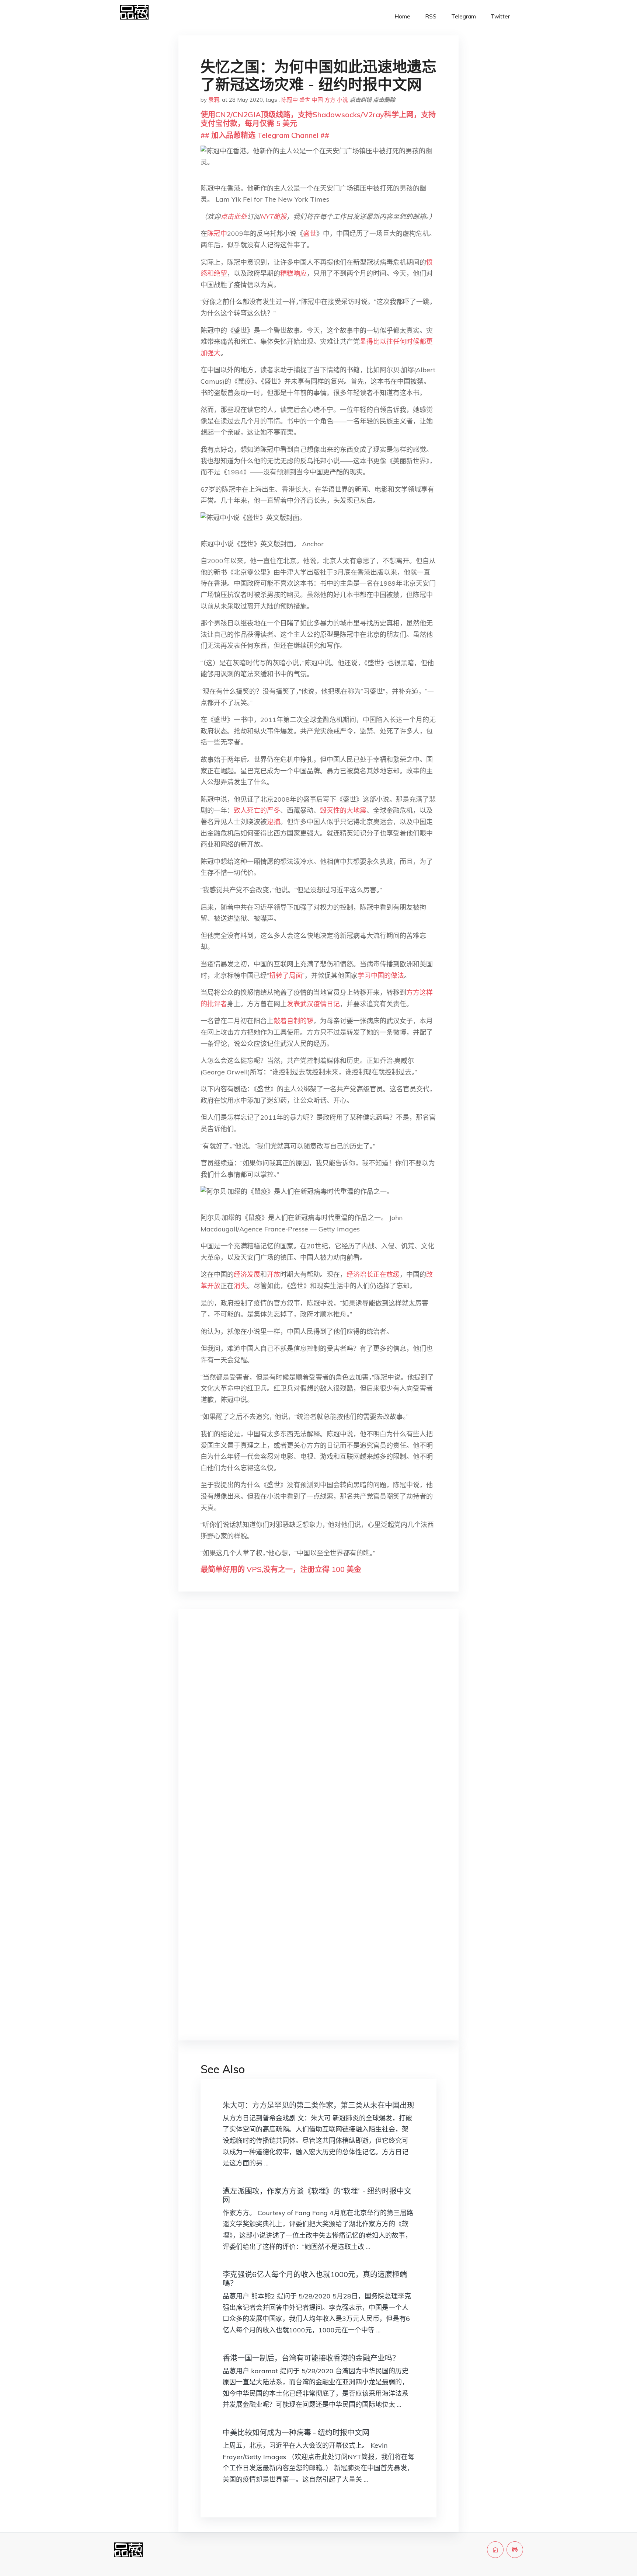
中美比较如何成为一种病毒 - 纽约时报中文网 (296, 2432)
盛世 (305, 100)
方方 (330, 100)
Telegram (464, 16)
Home (402, 16)
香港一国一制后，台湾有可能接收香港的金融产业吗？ (311, 2358)
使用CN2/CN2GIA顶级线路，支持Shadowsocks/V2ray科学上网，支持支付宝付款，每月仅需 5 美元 (318, 119)
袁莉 (214, 100)
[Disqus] (318, 1732)
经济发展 (247, 1274)
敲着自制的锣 (293, 1021)
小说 (342, 100)
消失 (240, 1286)
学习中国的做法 (381, 975)
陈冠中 (290, 100)
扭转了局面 (286, 975)
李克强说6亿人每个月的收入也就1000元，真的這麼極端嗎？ (315, 2279)
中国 (317, 100)
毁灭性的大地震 (343, 810)
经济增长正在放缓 (373, 1274)
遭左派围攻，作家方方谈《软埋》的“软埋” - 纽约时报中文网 (317, 2195)
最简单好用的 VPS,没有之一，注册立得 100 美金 (281, 1569)
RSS (431, 16)
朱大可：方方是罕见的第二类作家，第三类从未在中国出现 (318, 2105)
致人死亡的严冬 (257, 810)
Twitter (500, 16)
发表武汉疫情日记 (313, 1004)
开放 (274, 1274)
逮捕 (274, 822)
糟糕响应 (293, 273)
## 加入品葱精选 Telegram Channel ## (265, 135)
